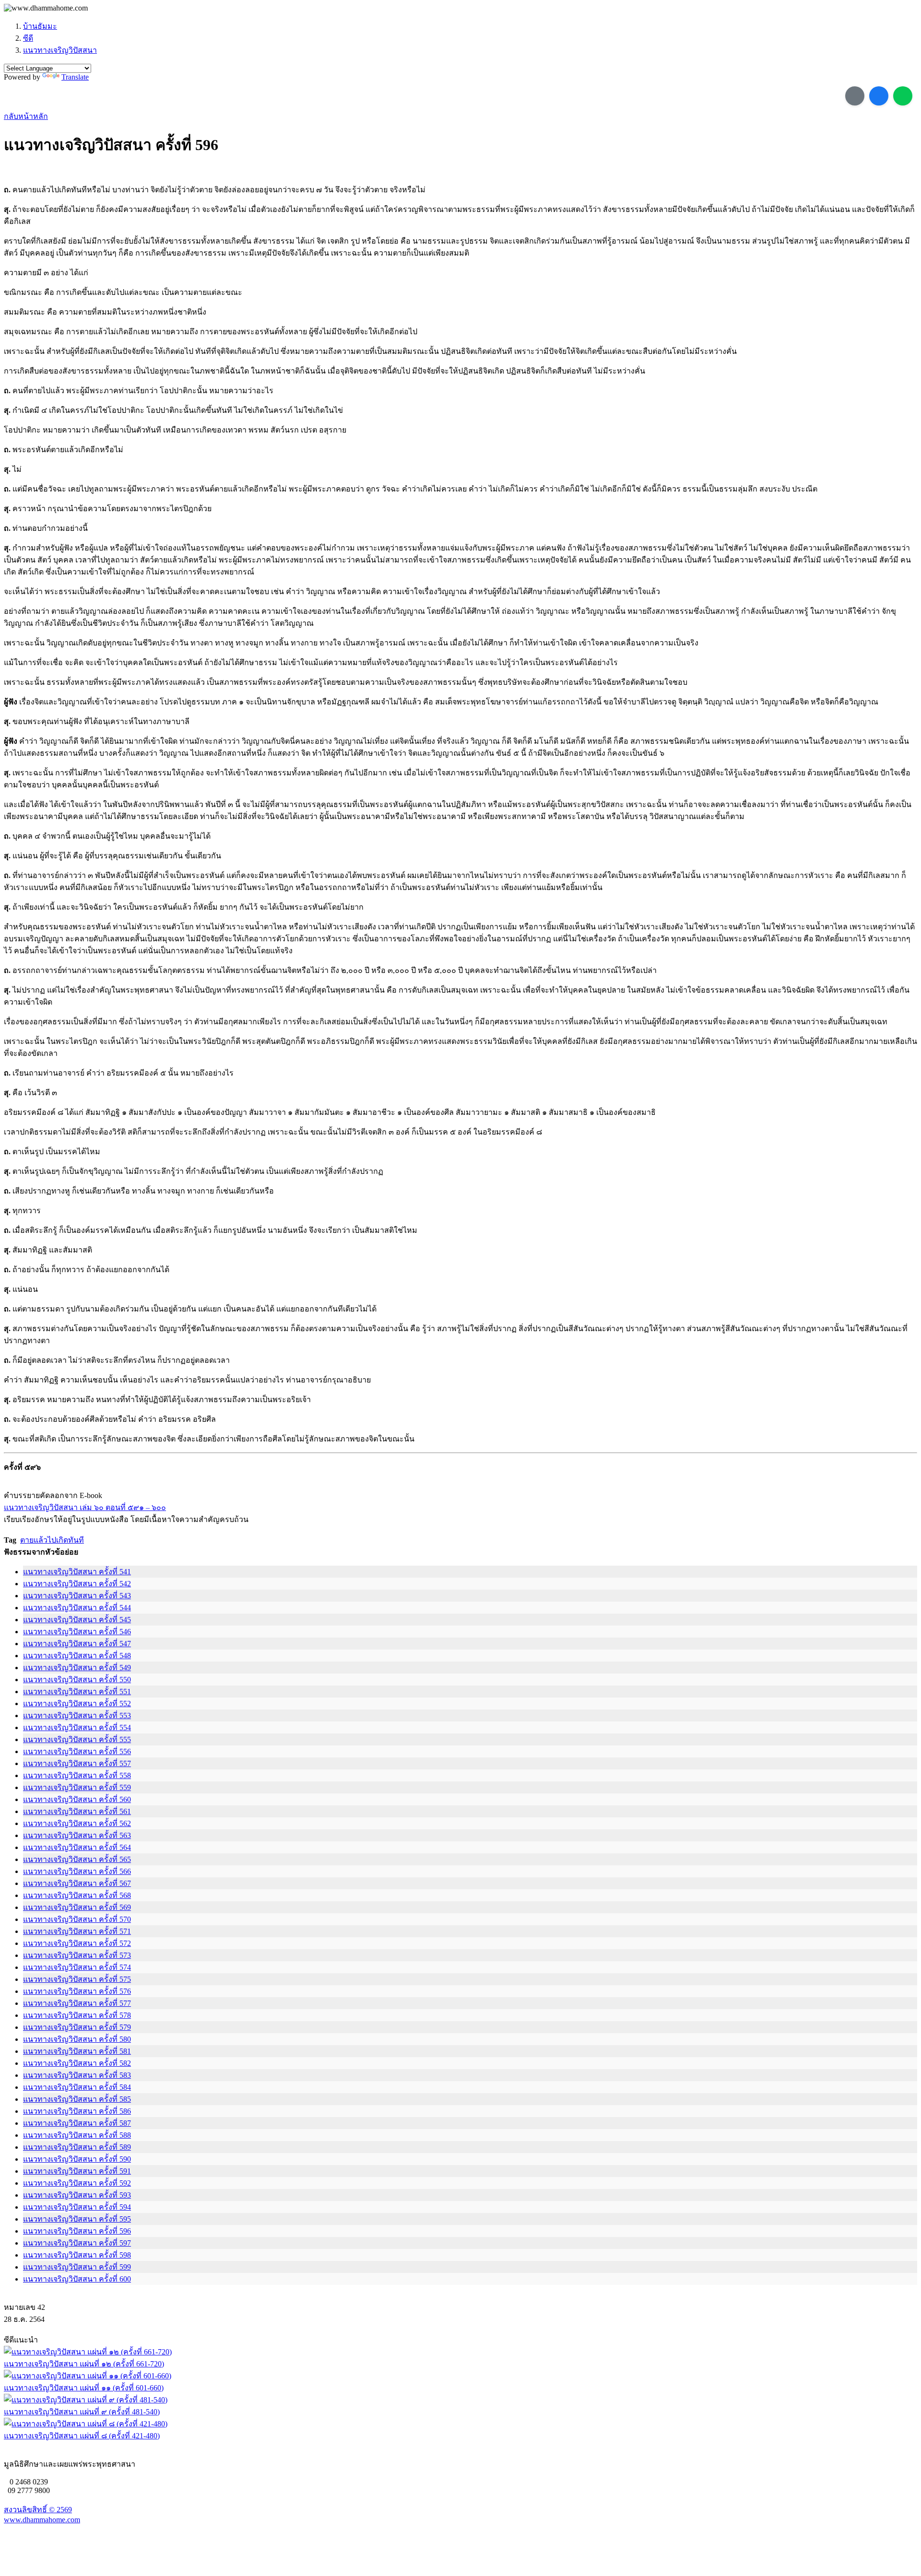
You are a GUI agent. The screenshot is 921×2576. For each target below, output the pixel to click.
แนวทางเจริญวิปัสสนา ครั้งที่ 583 (77, 2075)
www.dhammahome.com (42, 2520)
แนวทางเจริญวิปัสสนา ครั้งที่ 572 (77, 1943)
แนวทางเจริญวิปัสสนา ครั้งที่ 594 (77, 2207)
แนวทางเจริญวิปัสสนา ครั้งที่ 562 (77, 1823)
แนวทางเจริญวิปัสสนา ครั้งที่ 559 (77, 1787)
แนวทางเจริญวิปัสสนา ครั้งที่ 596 (77, 2231)
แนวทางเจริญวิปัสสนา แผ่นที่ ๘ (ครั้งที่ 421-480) (82, 2436)
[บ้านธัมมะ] (46, 8)
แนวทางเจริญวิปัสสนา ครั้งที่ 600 (77, 2279)
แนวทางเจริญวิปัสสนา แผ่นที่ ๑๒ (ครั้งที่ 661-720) (84, 2364)
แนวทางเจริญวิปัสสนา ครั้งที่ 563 (77, 1835)
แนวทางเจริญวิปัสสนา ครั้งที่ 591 (77, 2171)
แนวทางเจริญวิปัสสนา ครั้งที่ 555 (77, 1739)
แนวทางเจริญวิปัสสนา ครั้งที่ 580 (77, 2039)
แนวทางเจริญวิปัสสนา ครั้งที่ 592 (77, 2183)
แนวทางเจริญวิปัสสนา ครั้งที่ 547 (77, 1644)
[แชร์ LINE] (903, 96)
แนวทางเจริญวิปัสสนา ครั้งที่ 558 (77, 1775)
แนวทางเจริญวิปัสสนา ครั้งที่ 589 (77, 2147)
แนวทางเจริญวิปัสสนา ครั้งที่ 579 (77, 2027)
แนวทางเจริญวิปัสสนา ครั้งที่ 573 (77, 1955)
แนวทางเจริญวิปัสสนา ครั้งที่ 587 (77, 2123)
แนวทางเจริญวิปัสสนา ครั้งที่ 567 (77, 1883)
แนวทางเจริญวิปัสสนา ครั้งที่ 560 (77, 1799)
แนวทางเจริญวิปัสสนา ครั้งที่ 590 (77, 2159)
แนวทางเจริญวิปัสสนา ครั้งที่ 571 (77, 1931)
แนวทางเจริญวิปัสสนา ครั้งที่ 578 (77, 2015)
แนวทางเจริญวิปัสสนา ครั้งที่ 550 (77, 1680)
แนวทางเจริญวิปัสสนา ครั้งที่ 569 (77, 1907)
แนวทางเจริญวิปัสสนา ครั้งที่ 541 (77, 1572)
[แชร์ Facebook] (879, 96)
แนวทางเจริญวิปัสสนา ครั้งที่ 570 (77, 1919)
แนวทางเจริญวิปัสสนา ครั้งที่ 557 (77, 1763)
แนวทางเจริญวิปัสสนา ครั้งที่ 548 (77, 1656)
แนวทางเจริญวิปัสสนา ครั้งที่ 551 (77, 1692)
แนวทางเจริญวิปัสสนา (60, 50)
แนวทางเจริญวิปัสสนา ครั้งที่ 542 (77, 1584)
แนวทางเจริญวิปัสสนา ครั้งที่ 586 (77, 2111)
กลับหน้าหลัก (26, 116)
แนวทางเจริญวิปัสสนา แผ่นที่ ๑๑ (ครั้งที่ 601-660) (84, 2388)
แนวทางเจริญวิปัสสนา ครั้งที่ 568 (77, 1895)
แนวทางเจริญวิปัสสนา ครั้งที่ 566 (77, 1871)
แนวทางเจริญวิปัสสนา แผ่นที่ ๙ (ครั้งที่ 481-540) (82, 2412)
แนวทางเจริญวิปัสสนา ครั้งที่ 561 (77, 1811)
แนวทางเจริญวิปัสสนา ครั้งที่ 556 (77, 1751)
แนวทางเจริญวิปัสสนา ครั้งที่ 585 (77, 2099)
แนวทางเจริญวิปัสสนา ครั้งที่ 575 (77, 1979)
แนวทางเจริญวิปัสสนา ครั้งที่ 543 (77, 1596)
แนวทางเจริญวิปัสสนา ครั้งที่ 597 (77, 2243)
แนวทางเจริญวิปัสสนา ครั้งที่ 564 (77, 1847)
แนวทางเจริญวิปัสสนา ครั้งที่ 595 (77, 2219)
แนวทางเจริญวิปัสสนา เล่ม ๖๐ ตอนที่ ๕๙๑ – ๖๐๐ (85, 1507)
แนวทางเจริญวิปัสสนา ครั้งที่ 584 (77, 2087)
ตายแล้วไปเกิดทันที (52, 1540)
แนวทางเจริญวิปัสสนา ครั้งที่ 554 (77, 1727)
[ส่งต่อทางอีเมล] (855, 96)
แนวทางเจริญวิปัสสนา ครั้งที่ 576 (77, 1991)
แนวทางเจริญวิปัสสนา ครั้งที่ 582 (77, 2063)
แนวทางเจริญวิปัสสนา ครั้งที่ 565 (77, 1859)
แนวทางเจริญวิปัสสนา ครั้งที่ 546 (77, 1632)
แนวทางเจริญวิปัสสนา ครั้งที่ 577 (77, 2003)
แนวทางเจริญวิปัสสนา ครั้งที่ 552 (77, 1704)
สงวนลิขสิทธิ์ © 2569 (38, 2510)
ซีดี (28, 38)
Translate (75, 77)
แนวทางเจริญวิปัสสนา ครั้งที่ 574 (77, 1967)
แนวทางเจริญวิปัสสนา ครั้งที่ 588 (77, 2135)
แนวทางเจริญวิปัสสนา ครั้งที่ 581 (77, 2051)
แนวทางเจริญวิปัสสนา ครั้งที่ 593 (77, 2195)
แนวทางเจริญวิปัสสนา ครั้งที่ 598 (77, 2255)
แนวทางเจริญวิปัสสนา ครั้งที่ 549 (77, 1668)
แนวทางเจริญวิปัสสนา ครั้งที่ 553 (77, 1715)
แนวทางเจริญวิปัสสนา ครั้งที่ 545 (77, 1620)
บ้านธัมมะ (40, 26)
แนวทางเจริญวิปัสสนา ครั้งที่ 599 (77, 2267)
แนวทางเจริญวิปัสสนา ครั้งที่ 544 (77, 1608)
